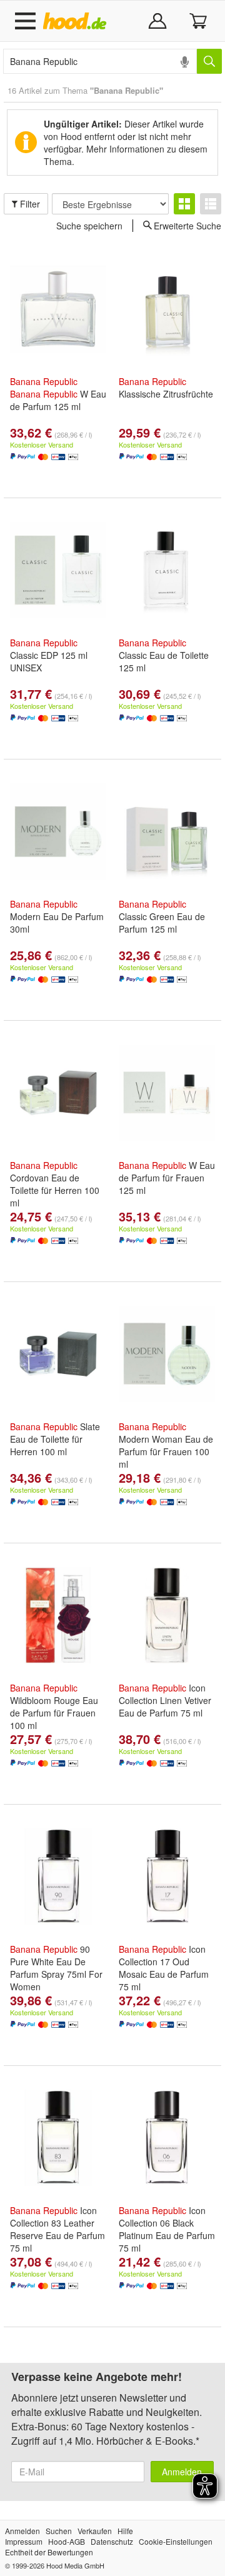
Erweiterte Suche (187, 225)
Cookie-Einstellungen (176, 2541)
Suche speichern (89, 226)
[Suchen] (209, 61)
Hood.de (77, 21)
